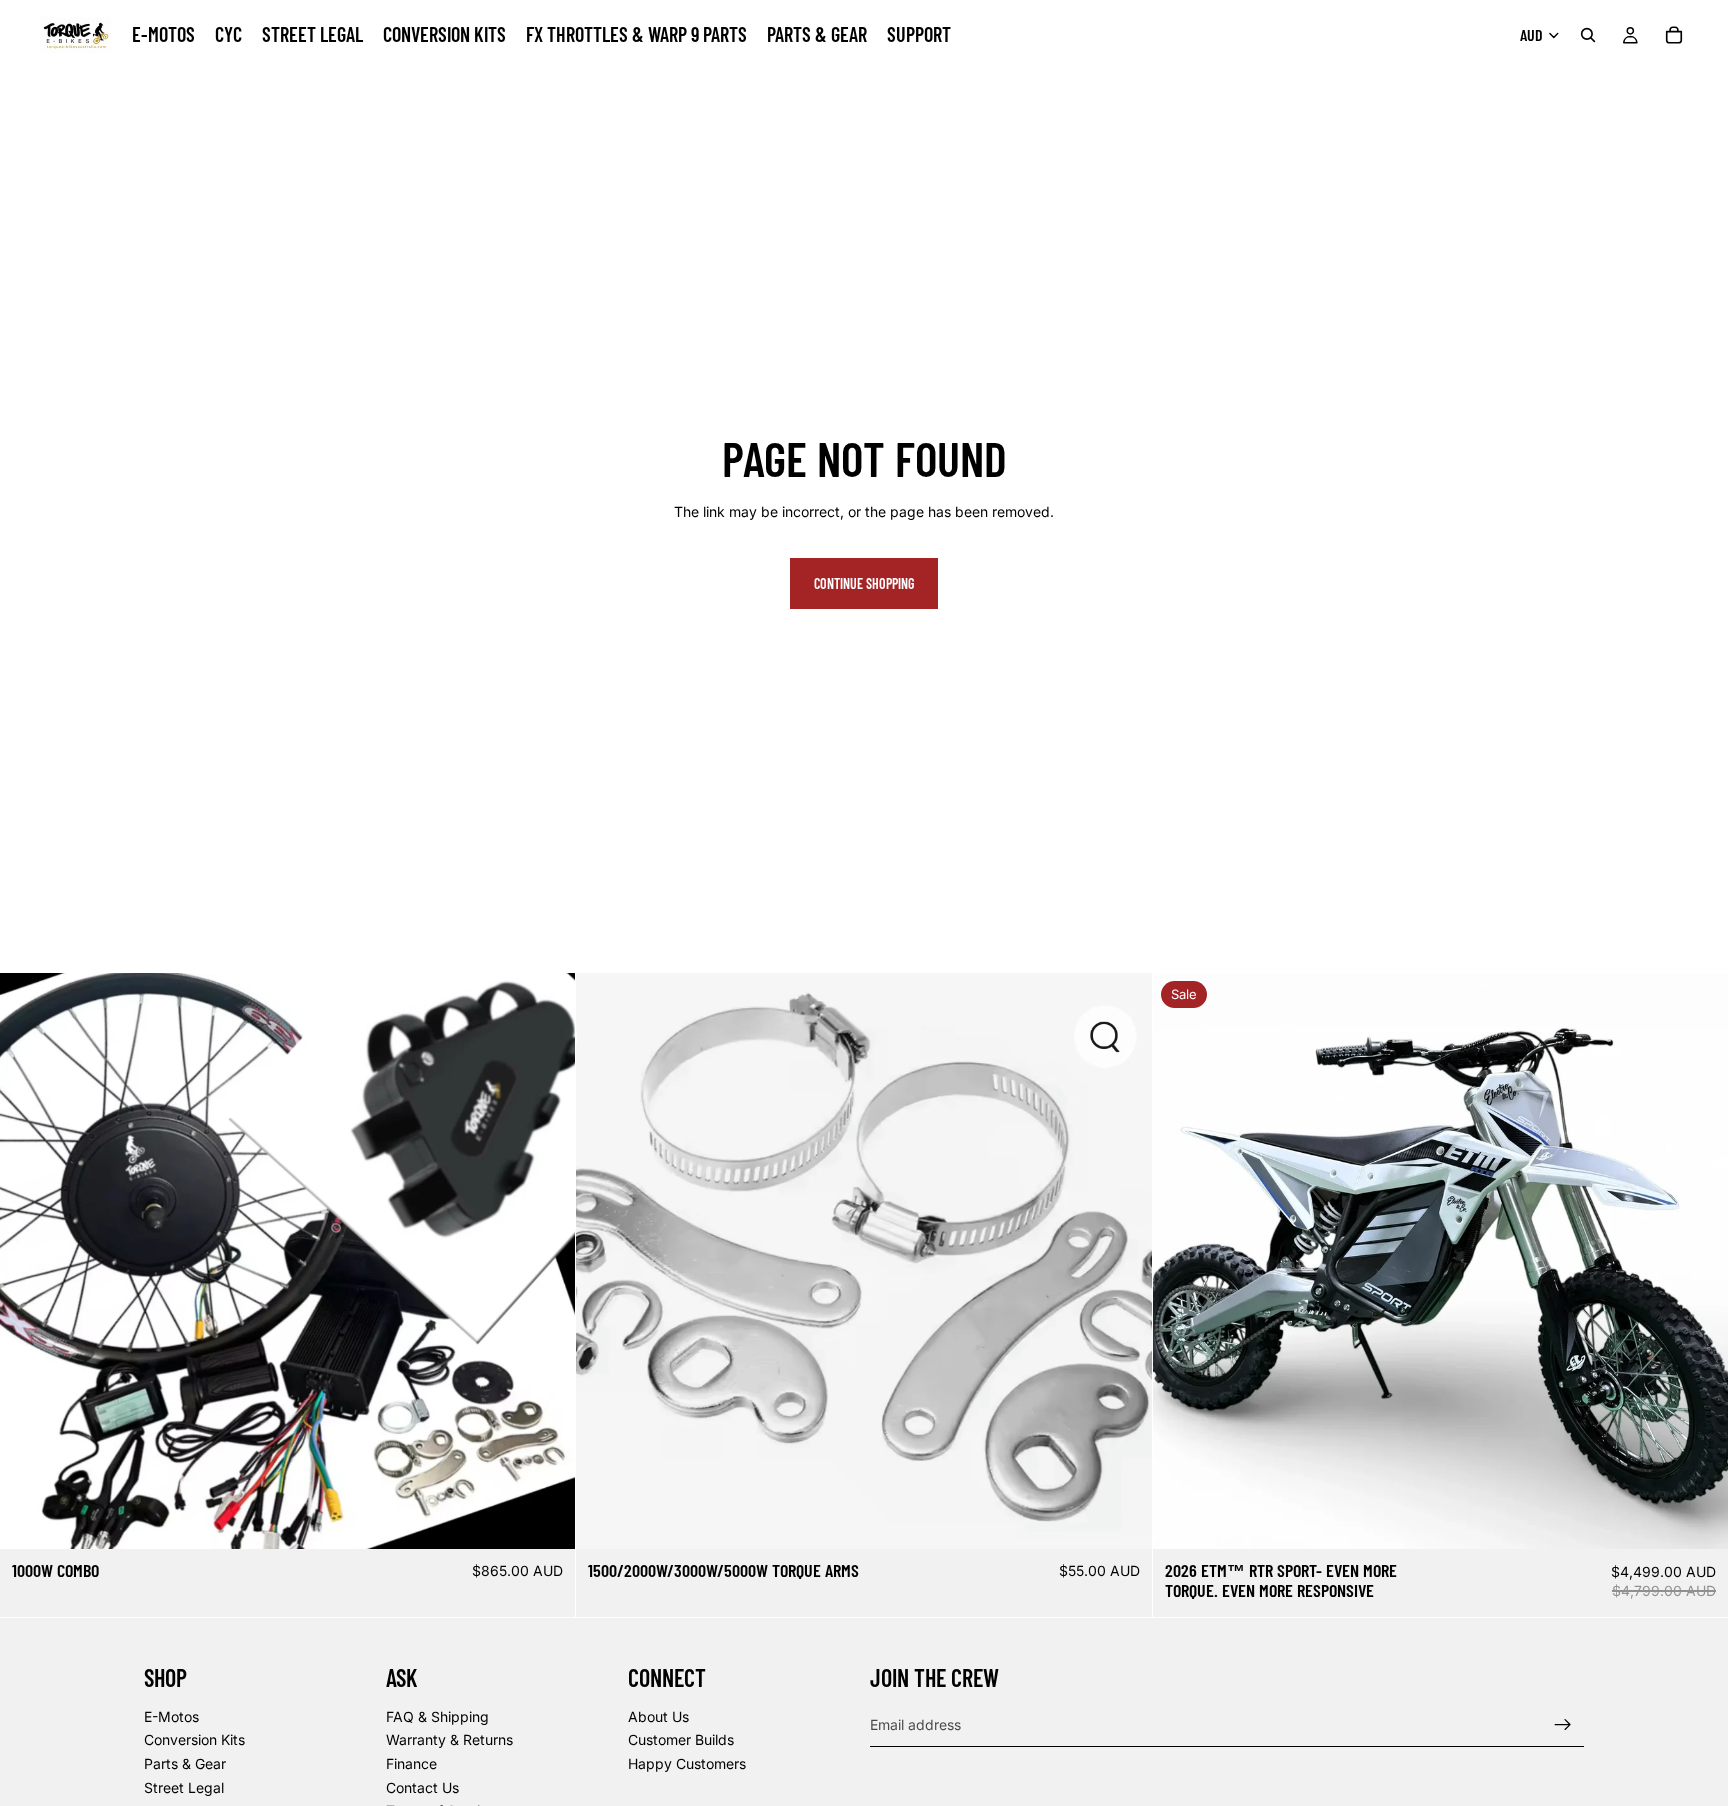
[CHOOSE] (545, 1519)
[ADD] (1121, 1519)
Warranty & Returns (449, 1739)
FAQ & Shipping (437, 1716)
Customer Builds (681, 1739)
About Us (658, 1716)
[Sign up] (1563, 1725)
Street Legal (184, 1787)
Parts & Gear (185, 1763)
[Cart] (1674, 35)
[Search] (1588, 35)
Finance (411, 1763)
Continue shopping (864, 583)
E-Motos (171, 1716)
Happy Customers (687, 1763)
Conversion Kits (194, 1739)
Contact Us (422, 1787)
